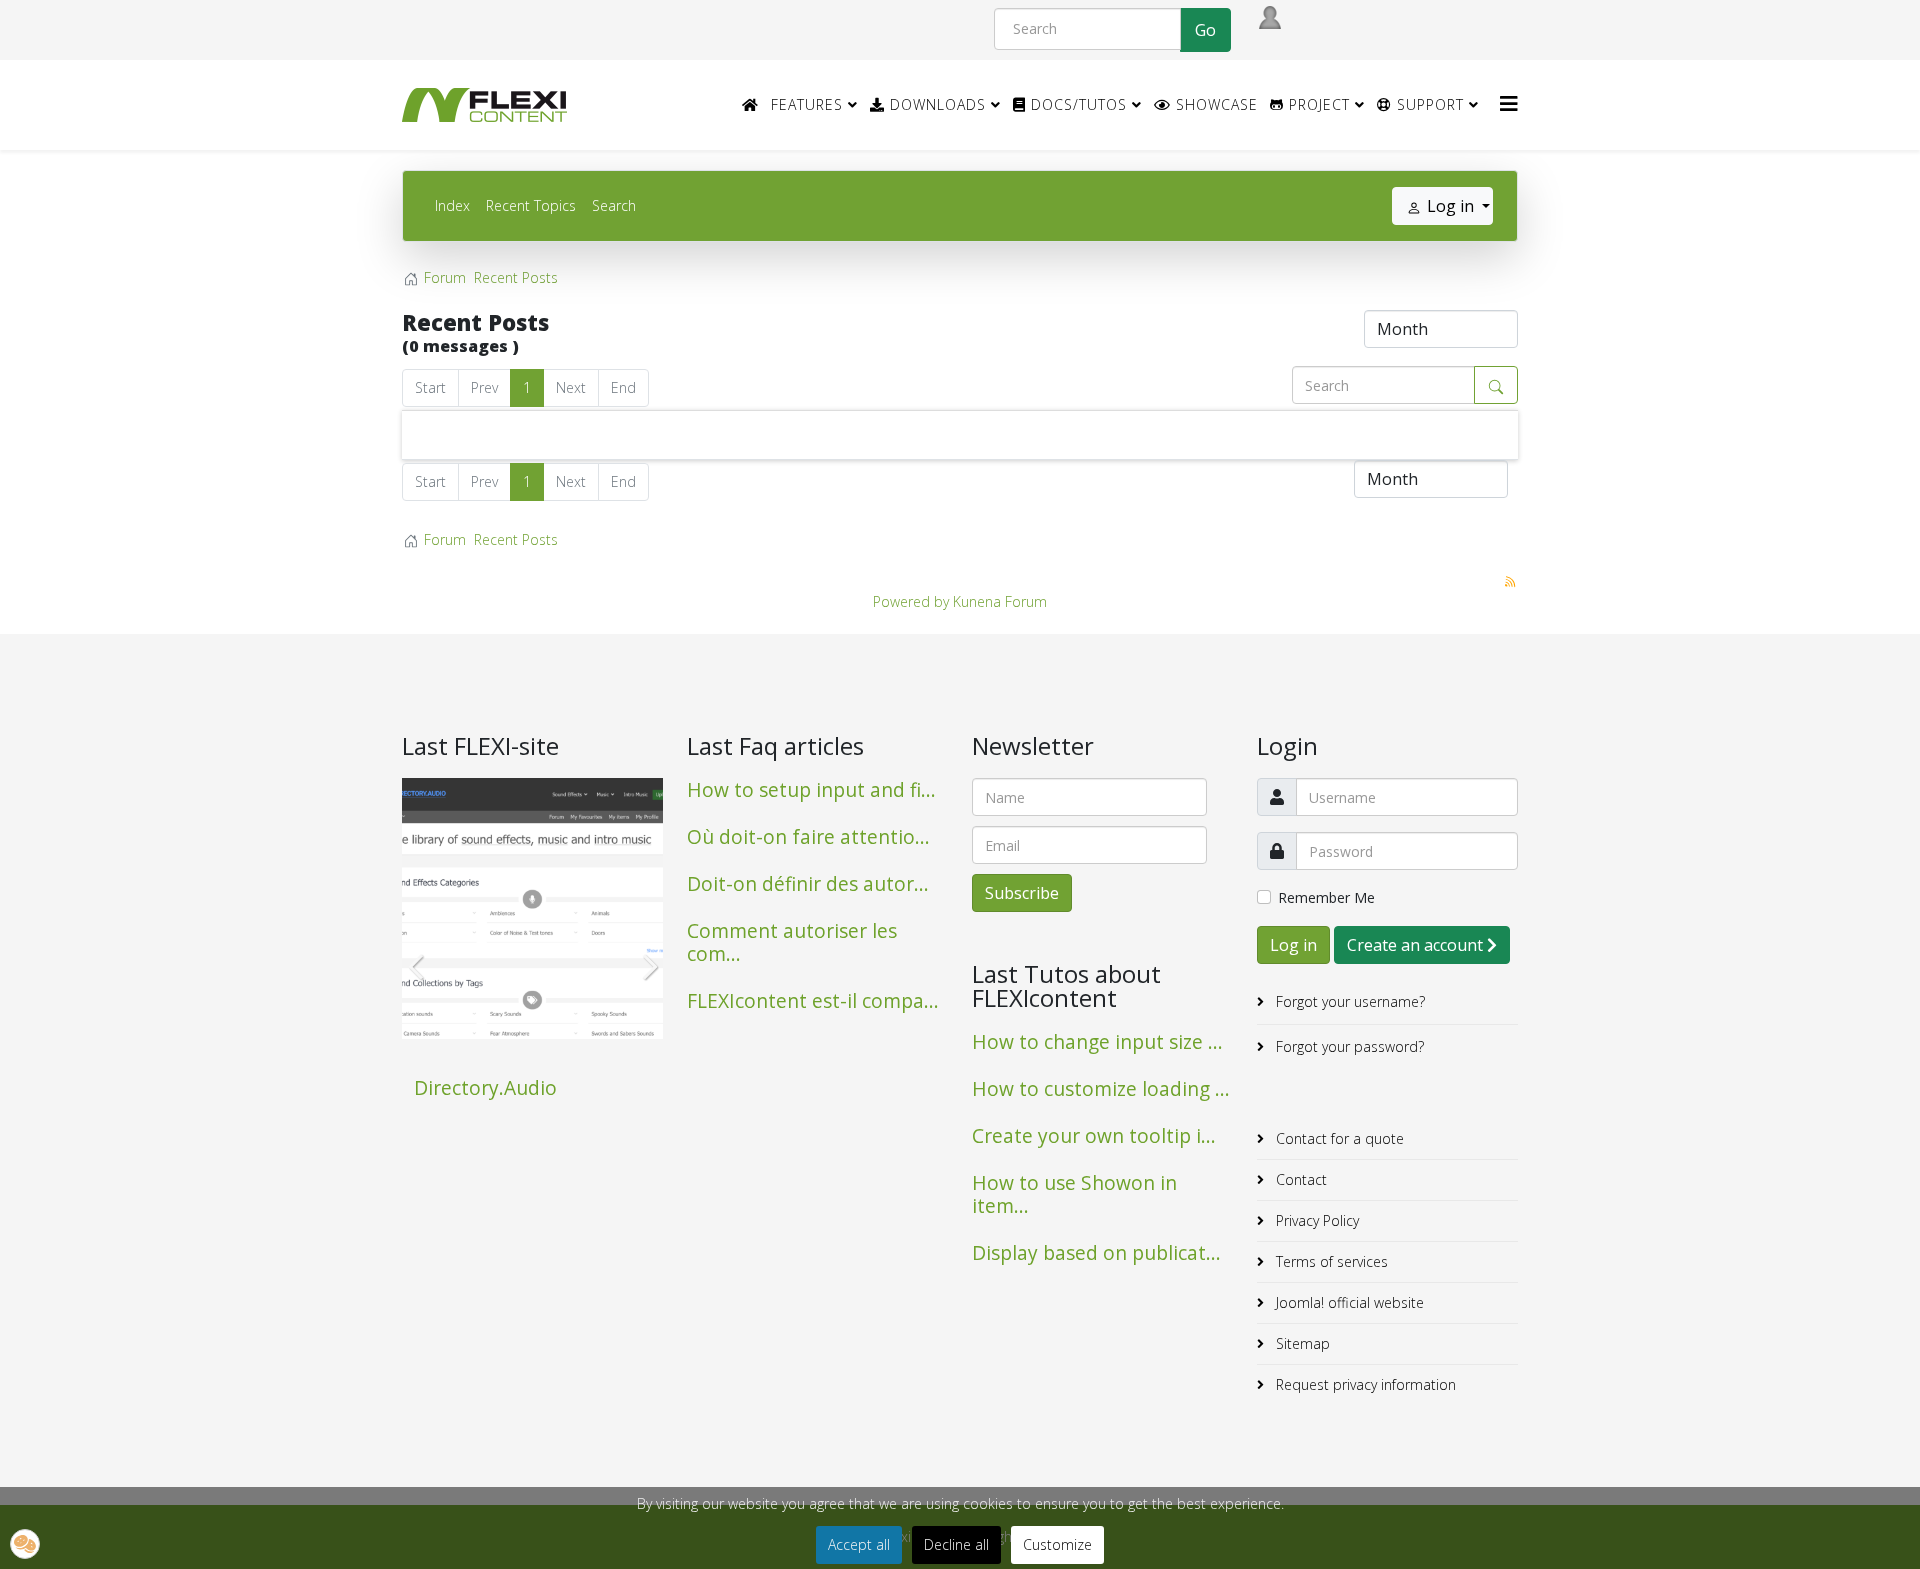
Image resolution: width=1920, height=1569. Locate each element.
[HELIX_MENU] (1509, 103)
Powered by (911, 601)
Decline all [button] (956, 1544)
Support (1428, 104)
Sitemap (1301, 1343)
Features (807, 104)
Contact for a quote (1338, 1138)
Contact (1299, 1179)
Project (1317, 104)
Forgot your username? (1348, 1001)
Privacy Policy (1315, 1220)
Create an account (1417, 945)
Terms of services (1330, 1261)
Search (614, 205)
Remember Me (1326, 897)
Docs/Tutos (1076, 104)
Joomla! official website (1348, 1302)
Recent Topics (531, 205)
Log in (1293, 945)
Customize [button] (1057, 1544)
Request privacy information (1364, 1384)
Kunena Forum (1000, 601)
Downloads (935, 104)
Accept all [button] (859, 1544)
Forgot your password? (1348, 1046)
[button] (25, 1544)
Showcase (1214, 104)
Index (452, 205)
